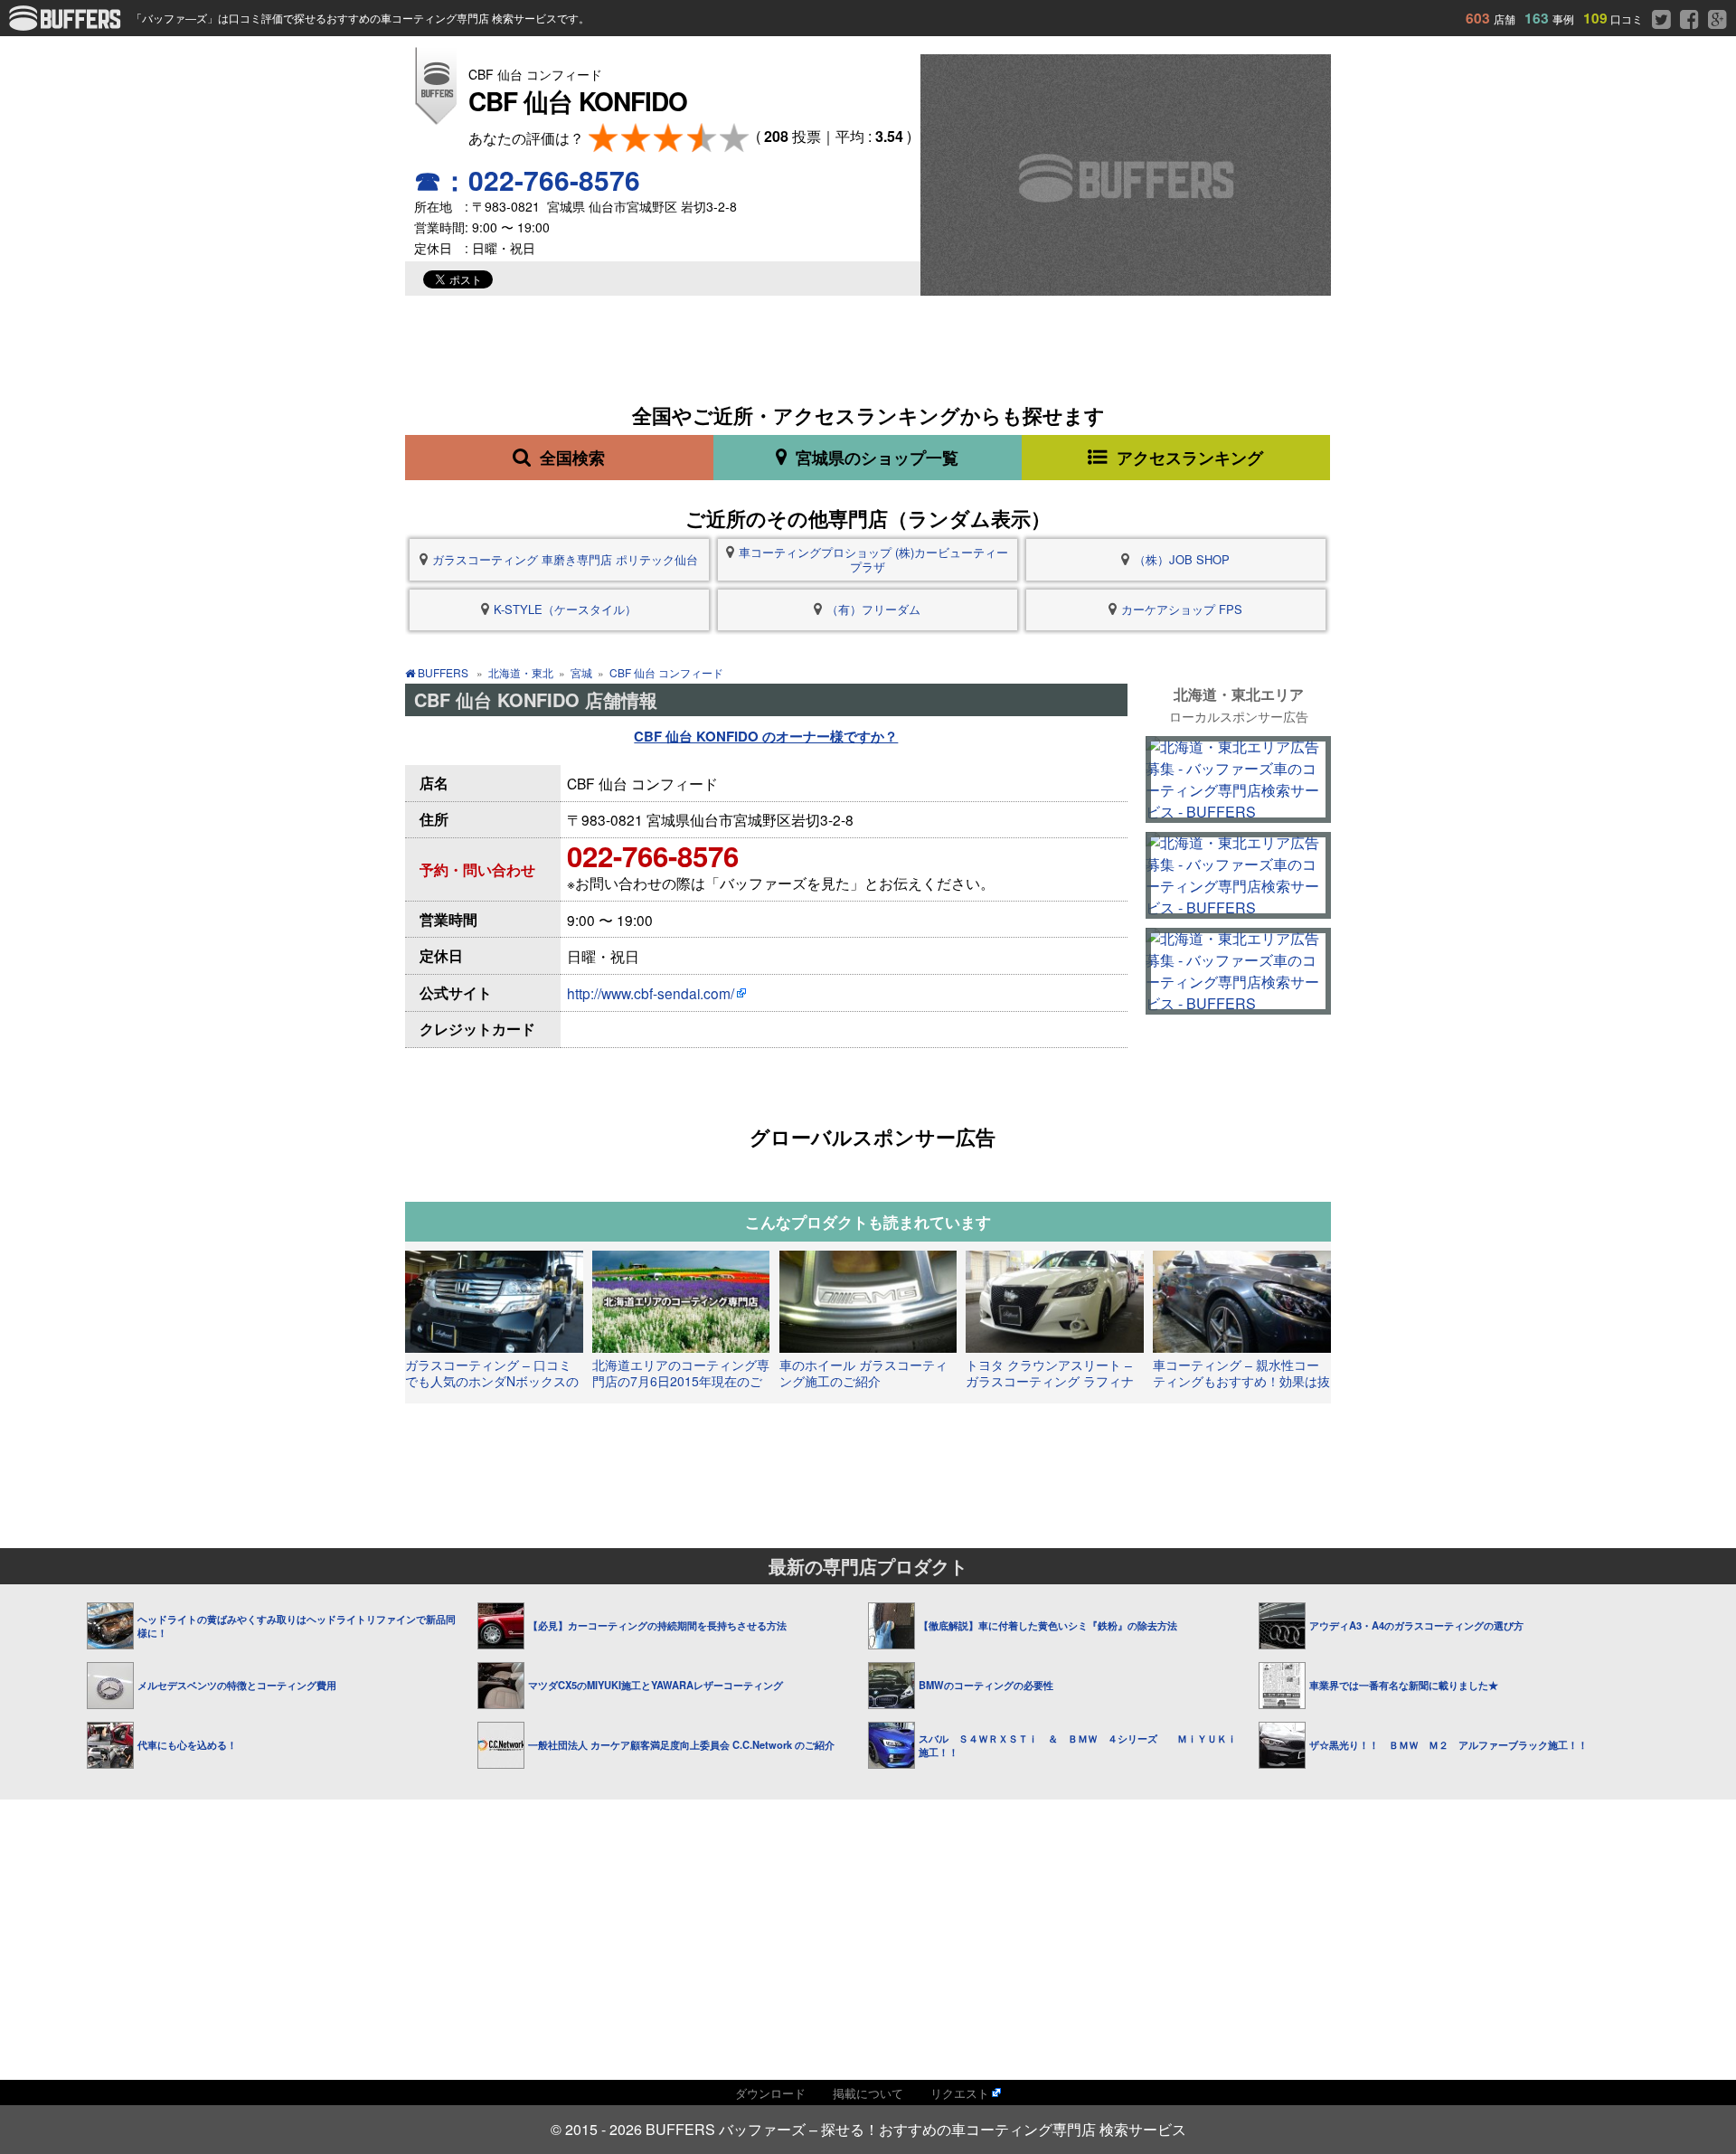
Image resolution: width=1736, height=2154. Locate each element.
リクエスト (960, 2093)
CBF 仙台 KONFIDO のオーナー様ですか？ (766, 736)
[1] (604, 138)
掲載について (868, 2093)
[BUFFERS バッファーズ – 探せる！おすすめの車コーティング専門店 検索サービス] (70, 25)
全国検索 (570, 458)
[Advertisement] (867, 1453)
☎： (527, 179)
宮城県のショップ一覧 (875, 458)
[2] (636, 138)
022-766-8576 (653, 856)
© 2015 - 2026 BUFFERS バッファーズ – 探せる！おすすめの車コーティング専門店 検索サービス (868, 2129)
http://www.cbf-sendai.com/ (651, 993)
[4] (702, 138)
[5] (735, 138)
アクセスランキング (1188, 458)
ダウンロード (770, 2093)
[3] (669, 138)
